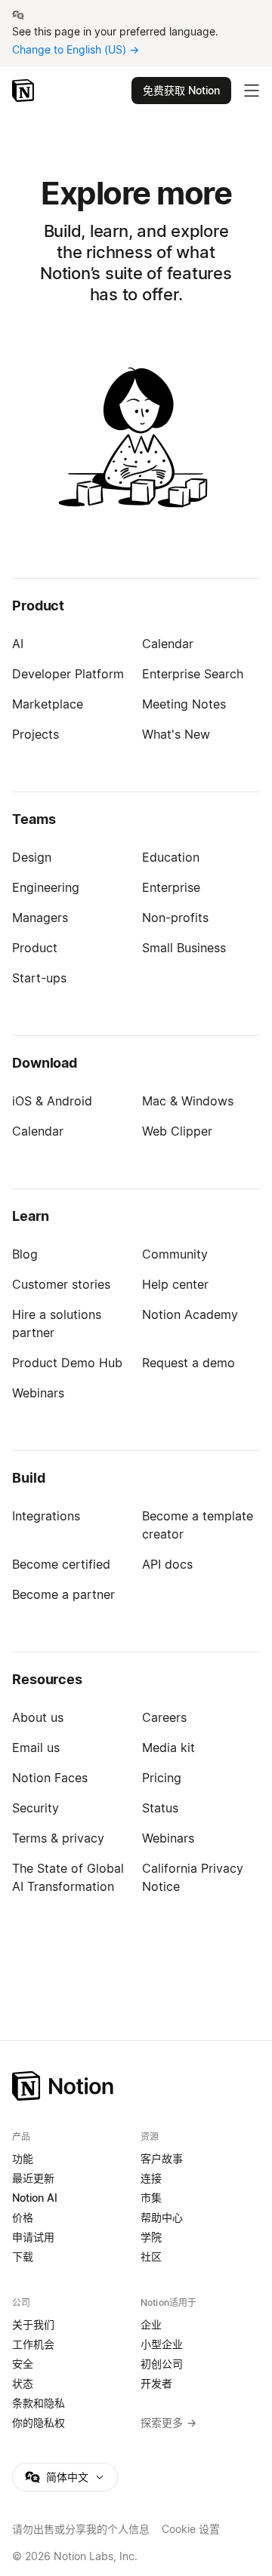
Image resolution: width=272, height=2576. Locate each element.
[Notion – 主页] (136, 2086)
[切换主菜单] (252, 91)
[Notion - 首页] (25, 91)
